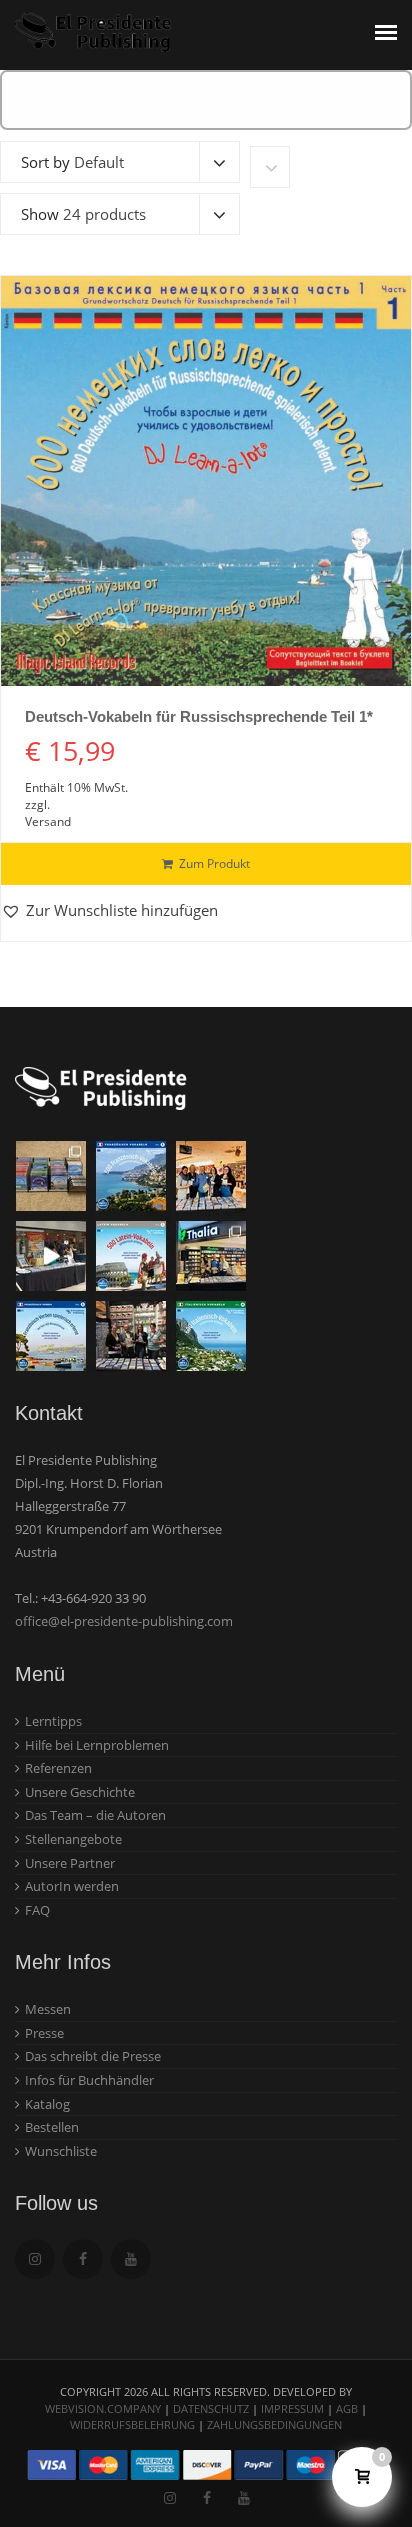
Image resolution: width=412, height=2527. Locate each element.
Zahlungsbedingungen (274, 2424)
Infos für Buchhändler (89, 2080)
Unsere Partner (70, 1863)
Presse (44, 2033)
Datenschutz (211, 2408)
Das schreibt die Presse (93, 2056)
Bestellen (52, 2127)
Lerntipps (53, 1721)
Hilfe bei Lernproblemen (97, 1745)
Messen (48, 2009)
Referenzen (58, 1768)
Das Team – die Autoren (95, 1815)
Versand (48, 821)
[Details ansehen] (206, 481)
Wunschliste (61, 2151)
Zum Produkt (214, 863)
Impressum (292, 2408)
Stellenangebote (73, 1839)
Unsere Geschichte (80, 1792)
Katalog (47, 2104)
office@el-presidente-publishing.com (124, 1621)
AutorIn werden (72, 1886)
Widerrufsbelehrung (132, 2424)
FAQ (37, 1910)
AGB (347, 2408)
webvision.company (103, 2408)
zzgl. (37, 804)
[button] (109, 910)
